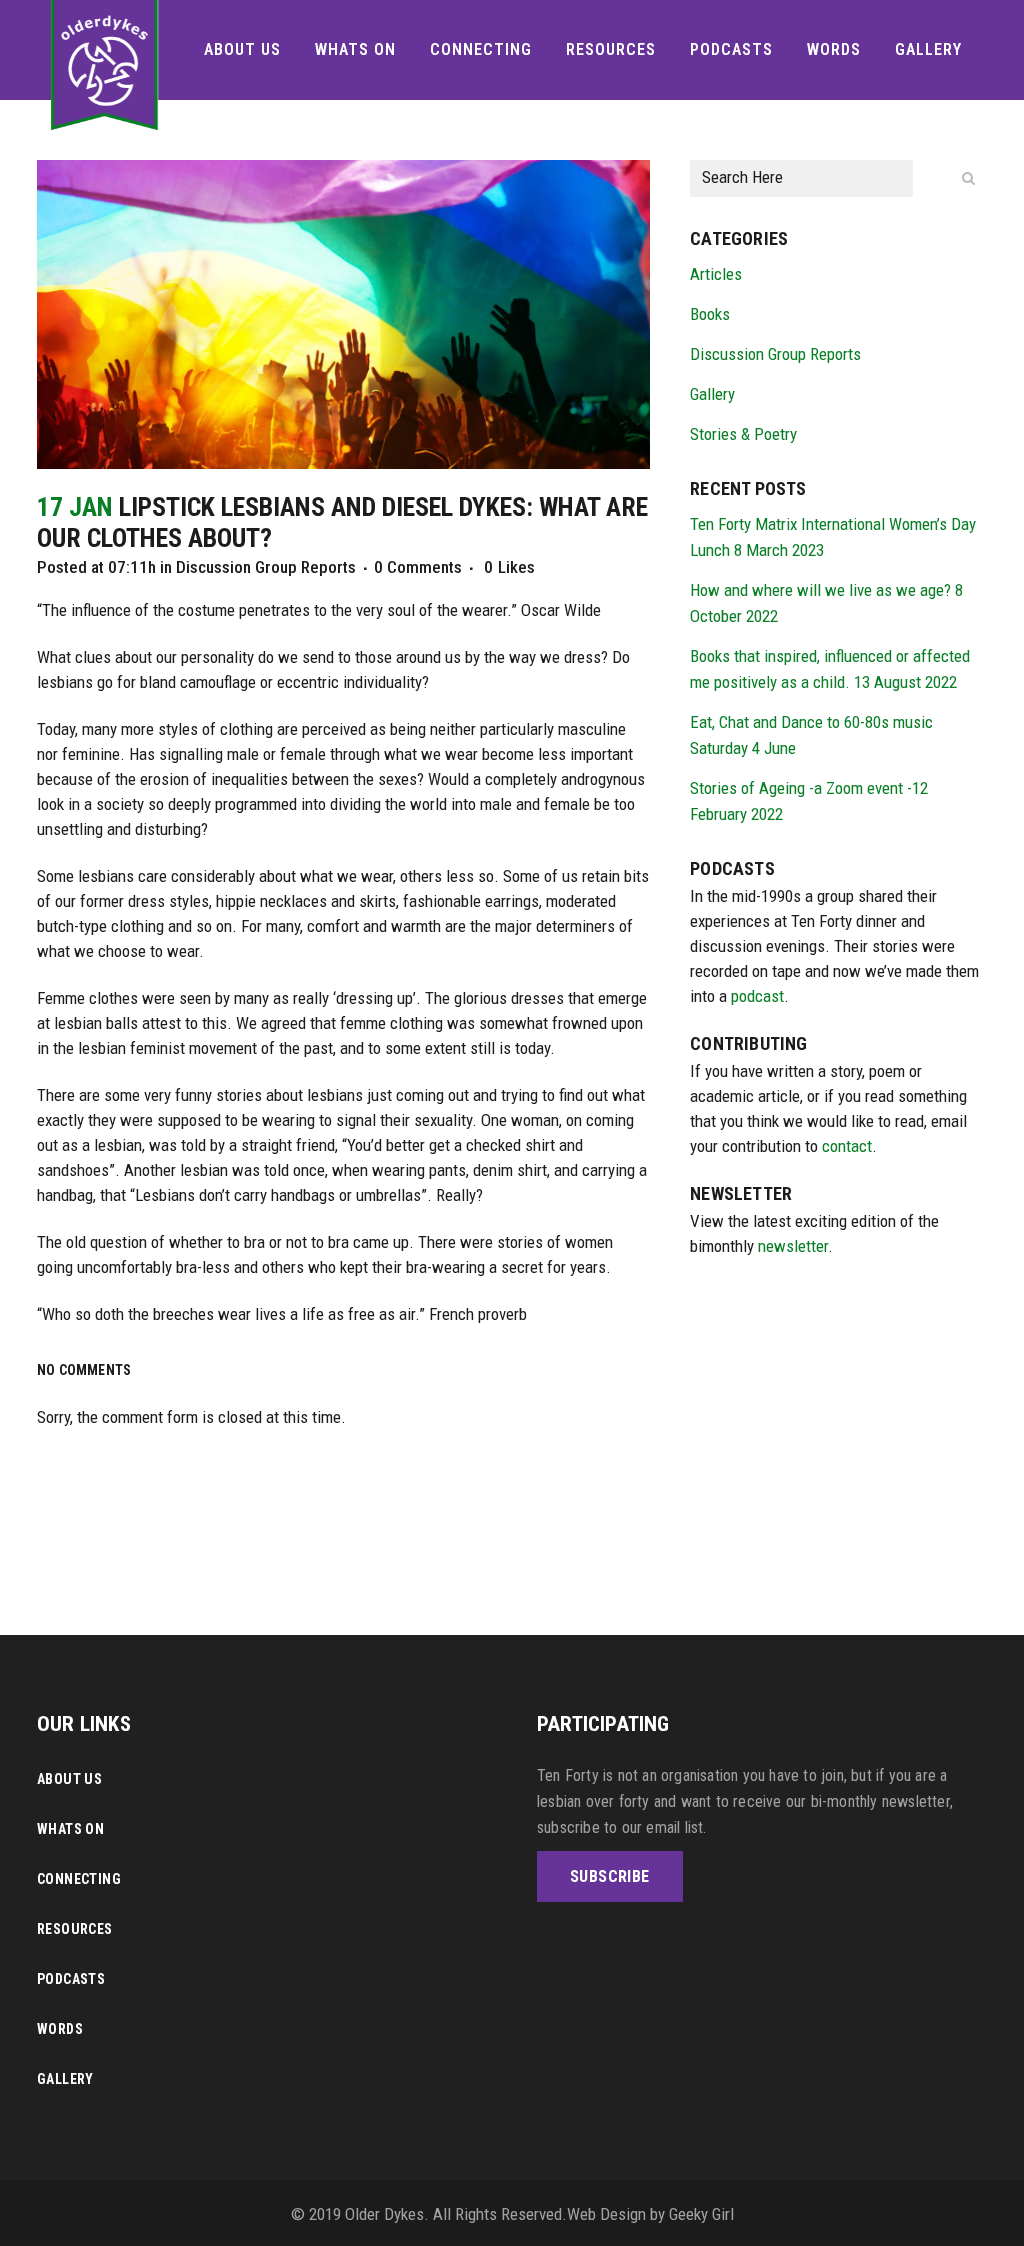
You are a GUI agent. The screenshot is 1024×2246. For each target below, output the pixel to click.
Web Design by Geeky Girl (650, 2214)
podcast (757, 996)
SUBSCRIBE (610, 1876)
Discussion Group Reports (266, 567)
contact (847, 1146)
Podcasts (71, 1979)
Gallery (712, 394)
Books (710, 314)
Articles (716, 274)
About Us (69, 1779)
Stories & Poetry (743, 434)
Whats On (70, 1829)
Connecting (79, 1879)
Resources (75, 1929)
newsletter (793, 1246)
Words (60, 2029)
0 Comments (418, 567)
